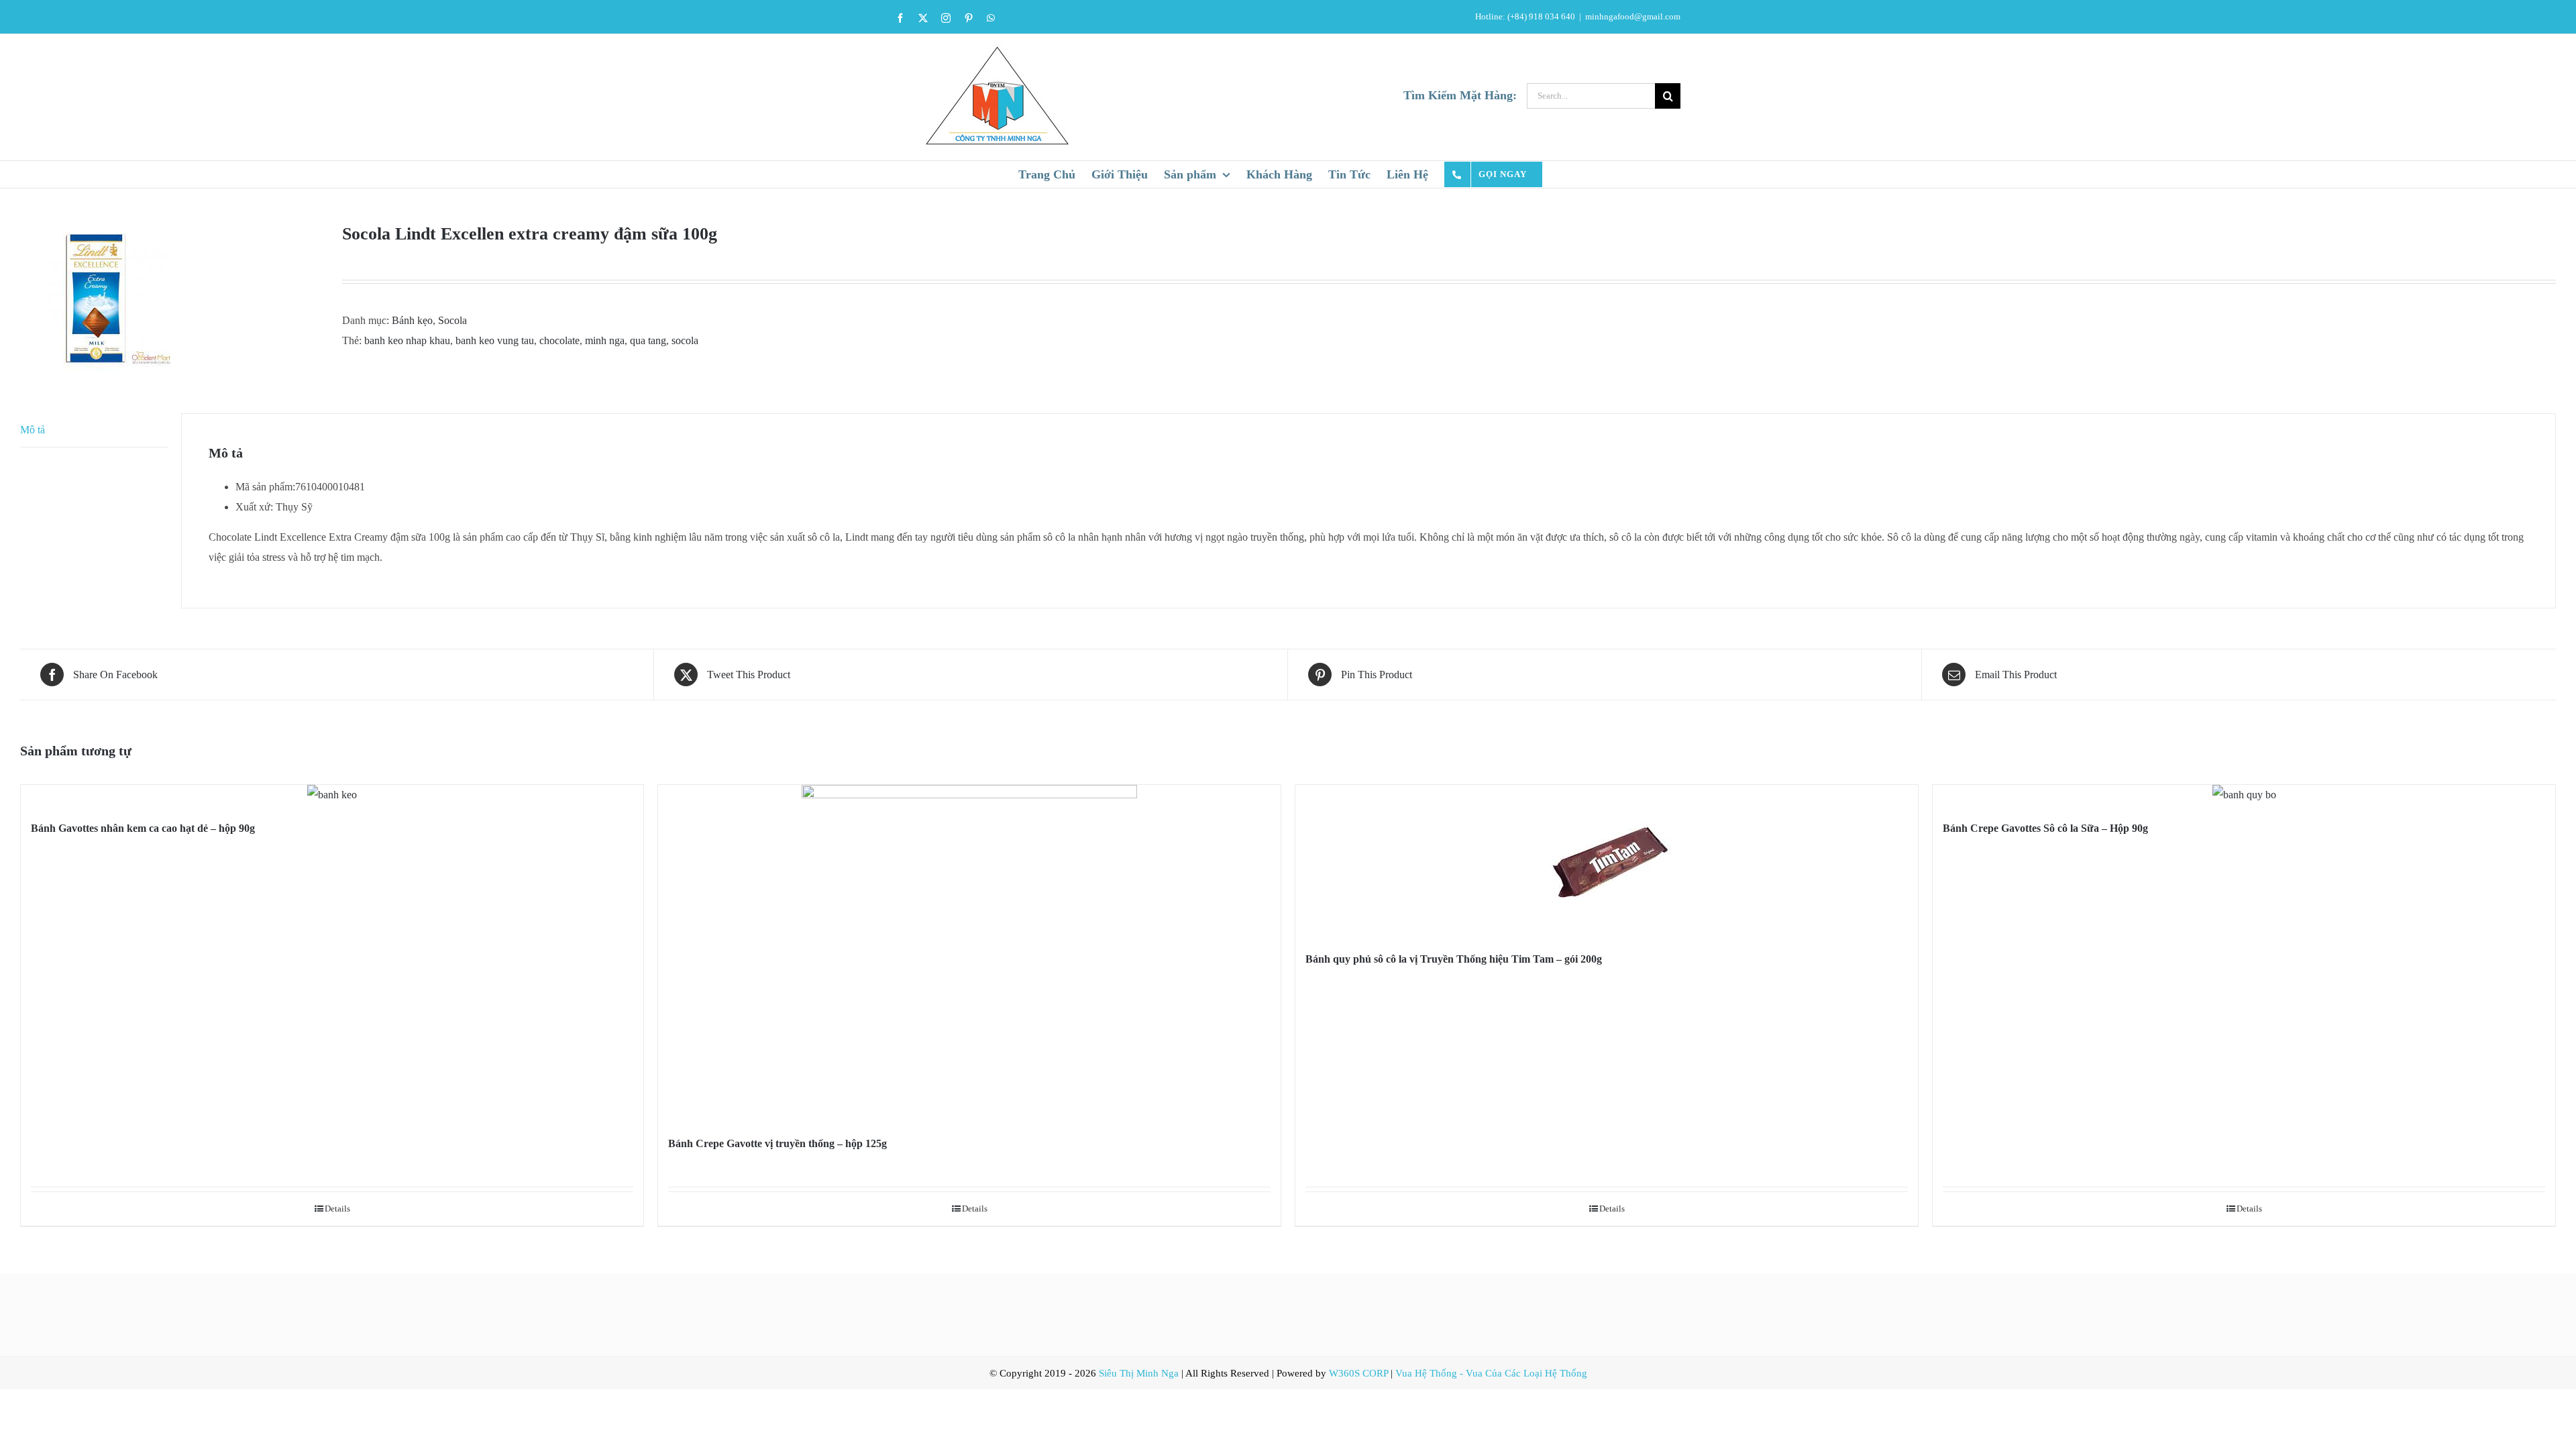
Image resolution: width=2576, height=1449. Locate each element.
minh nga (605, 340)
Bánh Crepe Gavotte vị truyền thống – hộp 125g (777, 1143)
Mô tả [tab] (33, 430)
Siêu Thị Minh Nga (1139, 1373)
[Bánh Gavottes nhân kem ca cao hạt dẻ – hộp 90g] (332, 795)
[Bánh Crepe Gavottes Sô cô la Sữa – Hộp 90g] (2244, 795)
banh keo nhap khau (407, 340)
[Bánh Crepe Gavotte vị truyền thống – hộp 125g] (969, 953)
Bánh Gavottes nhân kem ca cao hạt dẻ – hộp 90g (143, 828)
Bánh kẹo (412, 320)
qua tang (648, 340)
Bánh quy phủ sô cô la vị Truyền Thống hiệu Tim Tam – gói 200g (1454, 959)
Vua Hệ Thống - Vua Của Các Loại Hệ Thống (1491, 1373)
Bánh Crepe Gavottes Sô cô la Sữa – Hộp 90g (2045, 828)
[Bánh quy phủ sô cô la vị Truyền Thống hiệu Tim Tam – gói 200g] (1607, 860)
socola (685, 340)
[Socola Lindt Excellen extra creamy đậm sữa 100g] (171, 298)
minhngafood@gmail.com (1633, 16)
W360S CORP (1358, 1373)
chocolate (559, 340)
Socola (452, 320)
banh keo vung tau (495, 340)
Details (337, 1209)
